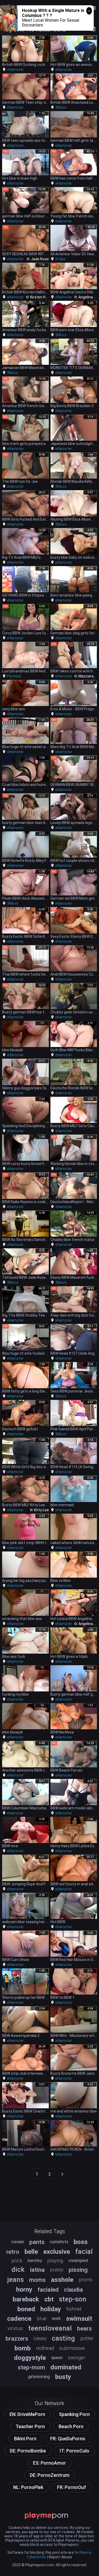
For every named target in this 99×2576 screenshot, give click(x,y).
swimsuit (79, 2319)
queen (57, 2358)
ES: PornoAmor (49, 2463)
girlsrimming (39, 2377)
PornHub (14, 676)
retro (13, 2252)
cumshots (59, 2242)
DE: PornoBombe (28, 2451)
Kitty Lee (41, 1510)
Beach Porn (71, 2426)
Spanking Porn (74, 2414)
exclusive (57, 2252)
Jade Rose (40, 259)
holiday (51, 2309)
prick (17, 2261)
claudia (73, 2290)
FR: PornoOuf (72, 2487)
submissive (72, 2348)
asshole (62, 2280)
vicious (15, 2328)
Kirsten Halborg (43, 297)
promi (85, 2280)
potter (87, 2338)
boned (26, 2309)
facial (84, 2251)
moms (37, 2280)
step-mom (31, 2367)
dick (18, 2269)
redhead (45, 2348)
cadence (19, 2319)
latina (37, 2270)
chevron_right (62, 2174)
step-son (73, 2299)
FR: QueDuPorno (68, 2439)
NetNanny (83, 2552)
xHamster (15, 70)
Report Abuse (60, 2557)
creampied (78, 2261)
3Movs (61, 107)
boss (81, 2242)
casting (63, 2338)
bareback (26, 2299)
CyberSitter (37, 2557)
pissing (78, 2270)
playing (55, 2261)
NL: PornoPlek (28, 2487)
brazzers (17, 2338)
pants (37, 2242)
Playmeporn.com (40, 2565)
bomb (23, 2348)
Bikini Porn (25, 2439)
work (56, 2318)
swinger (77, 2358)
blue (42, 2318)
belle (31, 2252)
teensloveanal (50, 2328)
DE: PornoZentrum (50, 2475)
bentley (35, 2261)
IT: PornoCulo (74, 2451)
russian (18, 2242)
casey (40, 2338)
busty (63, 2377)
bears (84, 2328)
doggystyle (30, 2358)
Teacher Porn (30, 2426)
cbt (49, 2299)
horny (24, 2290)
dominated (66, 2367)
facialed (48, 2290)
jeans (15, 2279)
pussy (57, 2270)
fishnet (74, 2309)
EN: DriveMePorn (27, 2414)
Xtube (60, 259)
